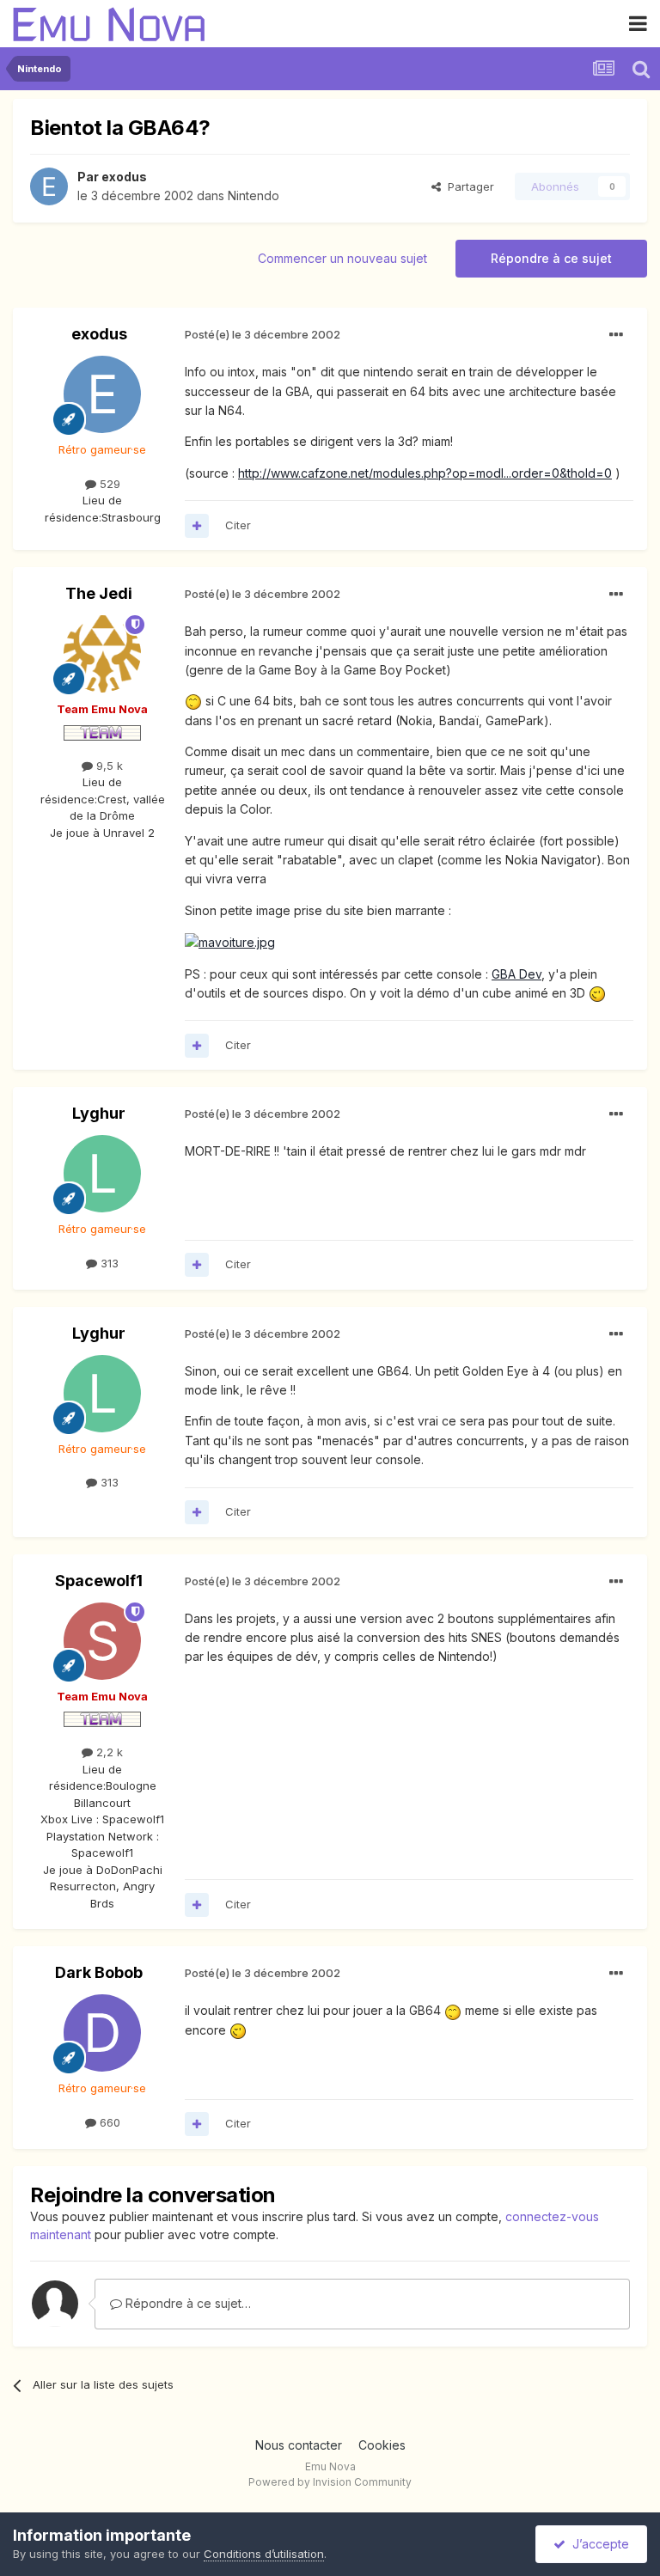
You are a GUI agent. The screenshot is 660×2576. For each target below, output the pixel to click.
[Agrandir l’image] (193, 701)
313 (108, 1263)
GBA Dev (516, 974)
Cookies (382, 2445)
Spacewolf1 (99, 1581)
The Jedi (99, 593)
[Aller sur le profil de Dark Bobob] (102, 2033)
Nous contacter (299, 2445)
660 (108, 2122)
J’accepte (597, 2544)
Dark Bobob (99, 1972)
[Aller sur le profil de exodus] (49, 186)
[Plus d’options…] (616, 335)
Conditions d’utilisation (264, 2554)
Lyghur (99, 1113)
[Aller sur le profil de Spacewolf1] (102, 1641)
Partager (467, 186)
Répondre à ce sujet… (186, 2303)
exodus (124, 177)
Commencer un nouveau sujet (342, 258)
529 (108, 484)
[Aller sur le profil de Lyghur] (102, 1174)
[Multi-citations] (197, 526)
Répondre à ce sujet (551, 258)
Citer (238, 525)
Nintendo (254, 195)
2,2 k (108, 1752)
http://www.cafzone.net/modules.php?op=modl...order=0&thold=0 (425, 473)
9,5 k (108, 766)
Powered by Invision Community (330, 2482)
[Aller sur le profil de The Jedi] (102, 654)
